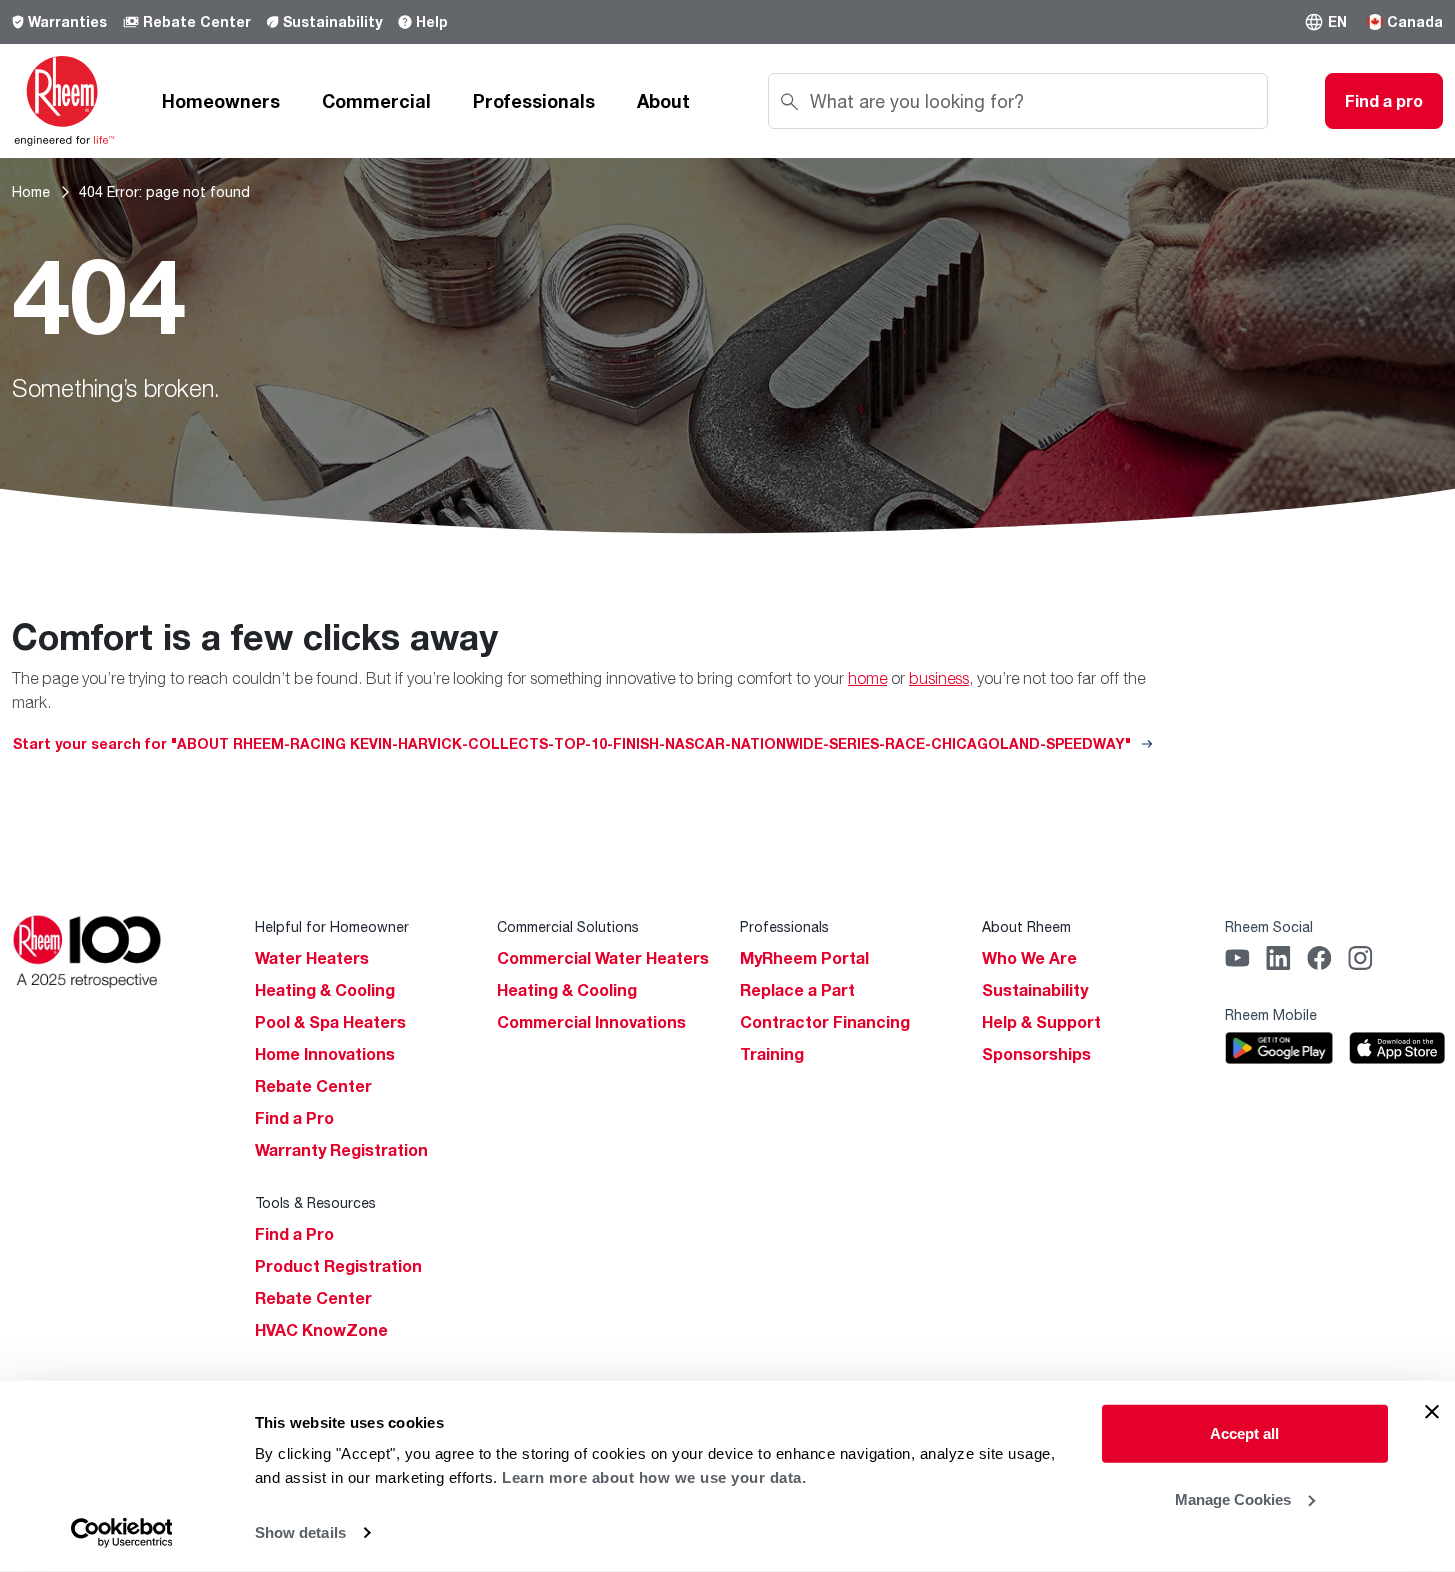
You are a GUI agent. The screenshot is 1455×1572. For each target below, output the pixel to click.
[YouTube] (1237, 958)
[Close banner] (1432, 1412)
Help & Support (1041, 1022)
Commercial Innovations (591, 1022)
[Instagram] (1360, 958)
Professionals (534, 101)
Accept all (1244, 1433)
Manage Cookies (1233, 1498)
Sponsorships (1036, 1054)
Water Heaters (312, 958)
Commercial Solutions (568, 926)
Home (31, 191)
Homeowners (221, 101)
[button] (1325, 22)
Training (772, 1054)
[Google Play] (1279, 1048)
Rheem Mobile (1271, 1014)
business (939, 678)
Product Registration (338, 1266)
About (663, 101)
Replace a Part (797, 990)
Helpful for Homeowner (332, 926)
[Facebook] (1319, 958)
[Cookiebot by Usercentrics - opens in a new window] (121, 1533)
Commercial (376, 101)
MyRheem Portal (804, 958)
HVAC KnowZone (321, 1330)
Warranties (67, 21)
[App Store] (1397, 1048)
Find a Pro (294, 1118)
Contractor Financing (825, 1022)
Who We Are (1029, 958)
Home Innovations (325, 1054)
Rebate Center (197, 21)
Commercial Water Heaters (603, 958)
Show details (300, 1532)
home (867, 678)
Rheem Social (1269, 926)
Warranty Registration (341, 1150)
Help (432, 21)
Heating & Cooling (325, 990)
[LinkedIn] (1278, 958)
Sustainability (332, 21)
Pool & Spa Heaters (330, 1022)
